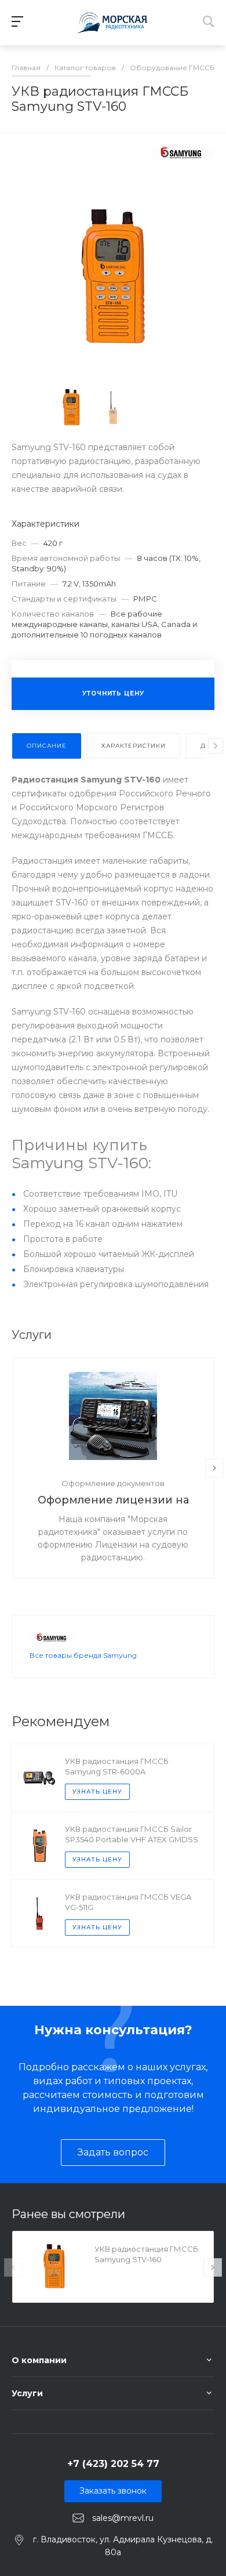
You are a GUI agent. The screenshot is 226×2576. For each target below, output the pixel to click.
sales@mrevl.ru (123, 2517)
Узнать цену (97, 1791)
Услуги (27, 2393)
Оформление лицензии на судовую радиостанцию (113, 1501)
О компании (39, 2360)
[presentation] (216, 746)
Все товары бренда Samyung (83, 1655)
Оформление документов (113, 1483)
